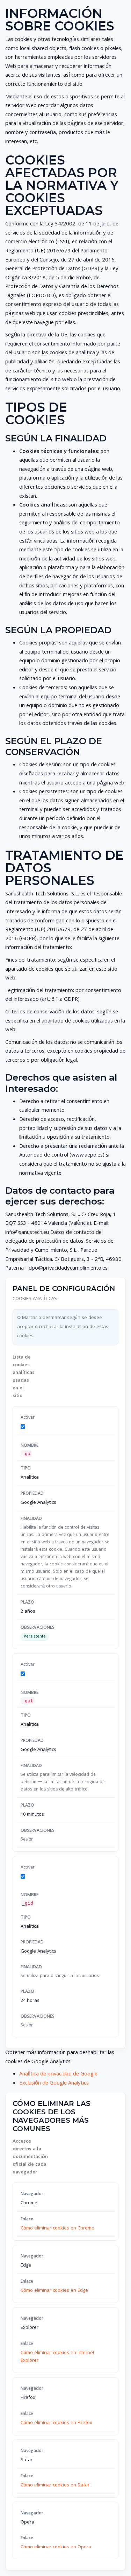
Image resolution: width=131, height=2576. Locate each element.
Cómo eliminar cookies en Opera (56, 2547)
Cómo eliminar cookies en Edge (54, 2291)
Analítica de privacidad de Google (58, 2074)
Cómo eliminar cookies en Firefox (56, 2423)
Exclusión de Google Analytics (54, 2083)
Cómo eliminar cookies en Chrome (57, 2228)
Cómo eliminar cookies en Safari (56, 2485)
